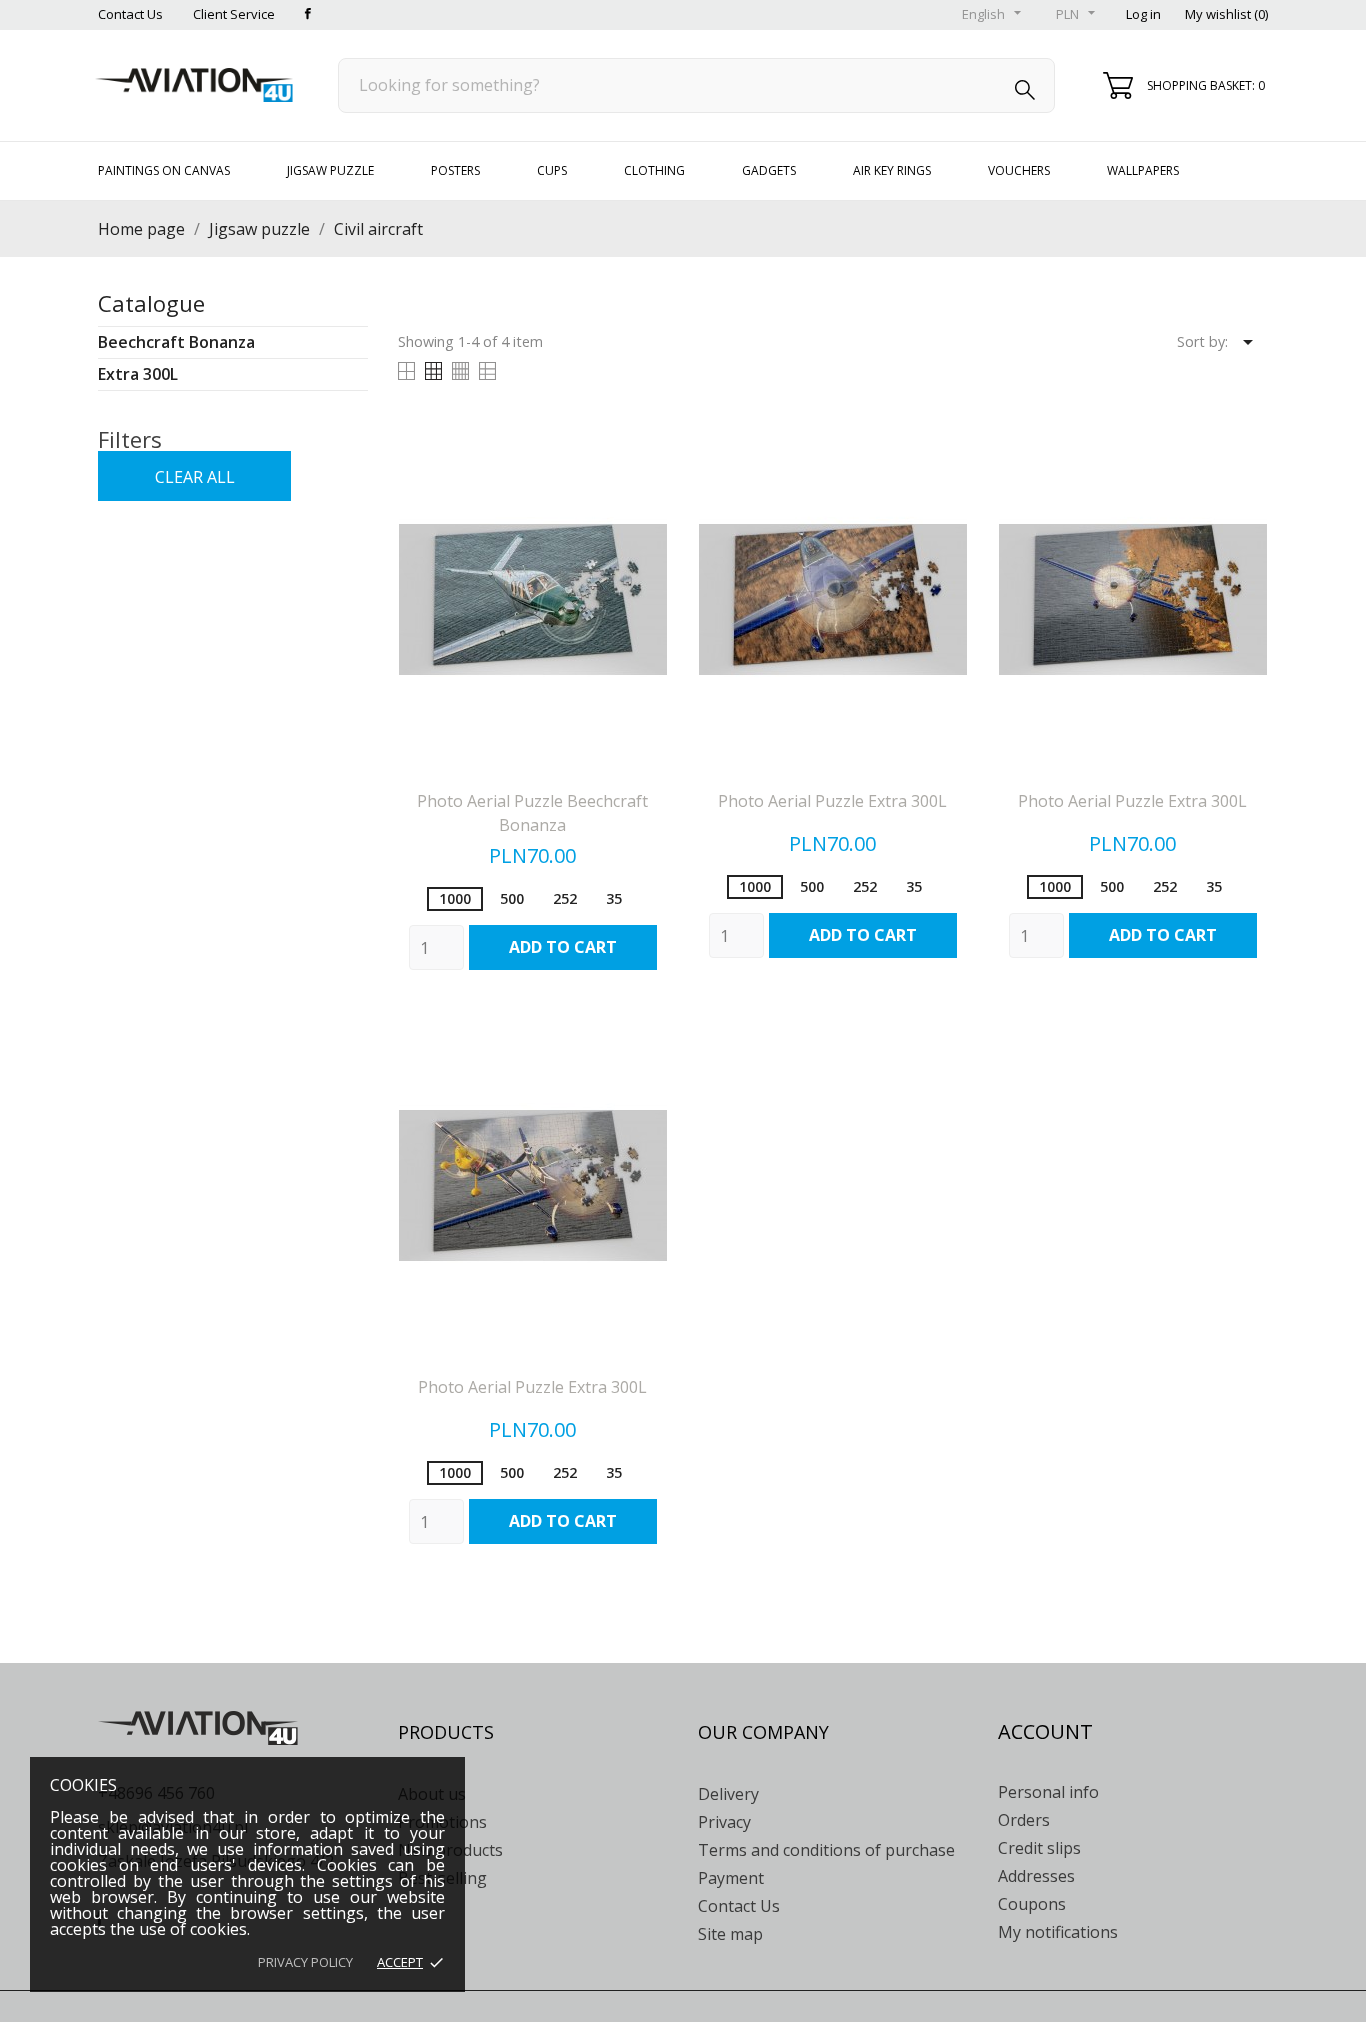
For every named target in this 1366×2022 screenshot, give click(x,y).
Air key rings (892, 170)
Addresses (1036, 1876)
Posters (455, 170)
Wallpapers (1143, 170)
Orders (1024, 1820)
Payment (731, 1878)
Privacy (724, 1822)
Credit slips (1039, 1848)
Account (1045, 1731)
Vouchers (1019, 170)
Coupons (1032, 1904)
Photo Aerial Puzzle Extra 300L (832, 801)
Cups (552, 170)
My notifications (1058, 1932)
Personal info (1048, 1792)
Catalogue (151, 303)
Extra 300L (138, 374)
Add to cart (563, 947)
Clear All (195, 477)
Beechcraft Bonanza (176, 342)
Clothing (654, 170)
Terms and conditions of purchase (826, 1850)
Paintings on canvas (164, 170)
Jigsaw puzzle (330, 170)
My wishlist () (1226, 14)
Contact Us (130, 14)
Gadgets (769, 170)
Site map (730, 1934)
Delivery (728, 1794)
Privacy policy (305, 1962)
